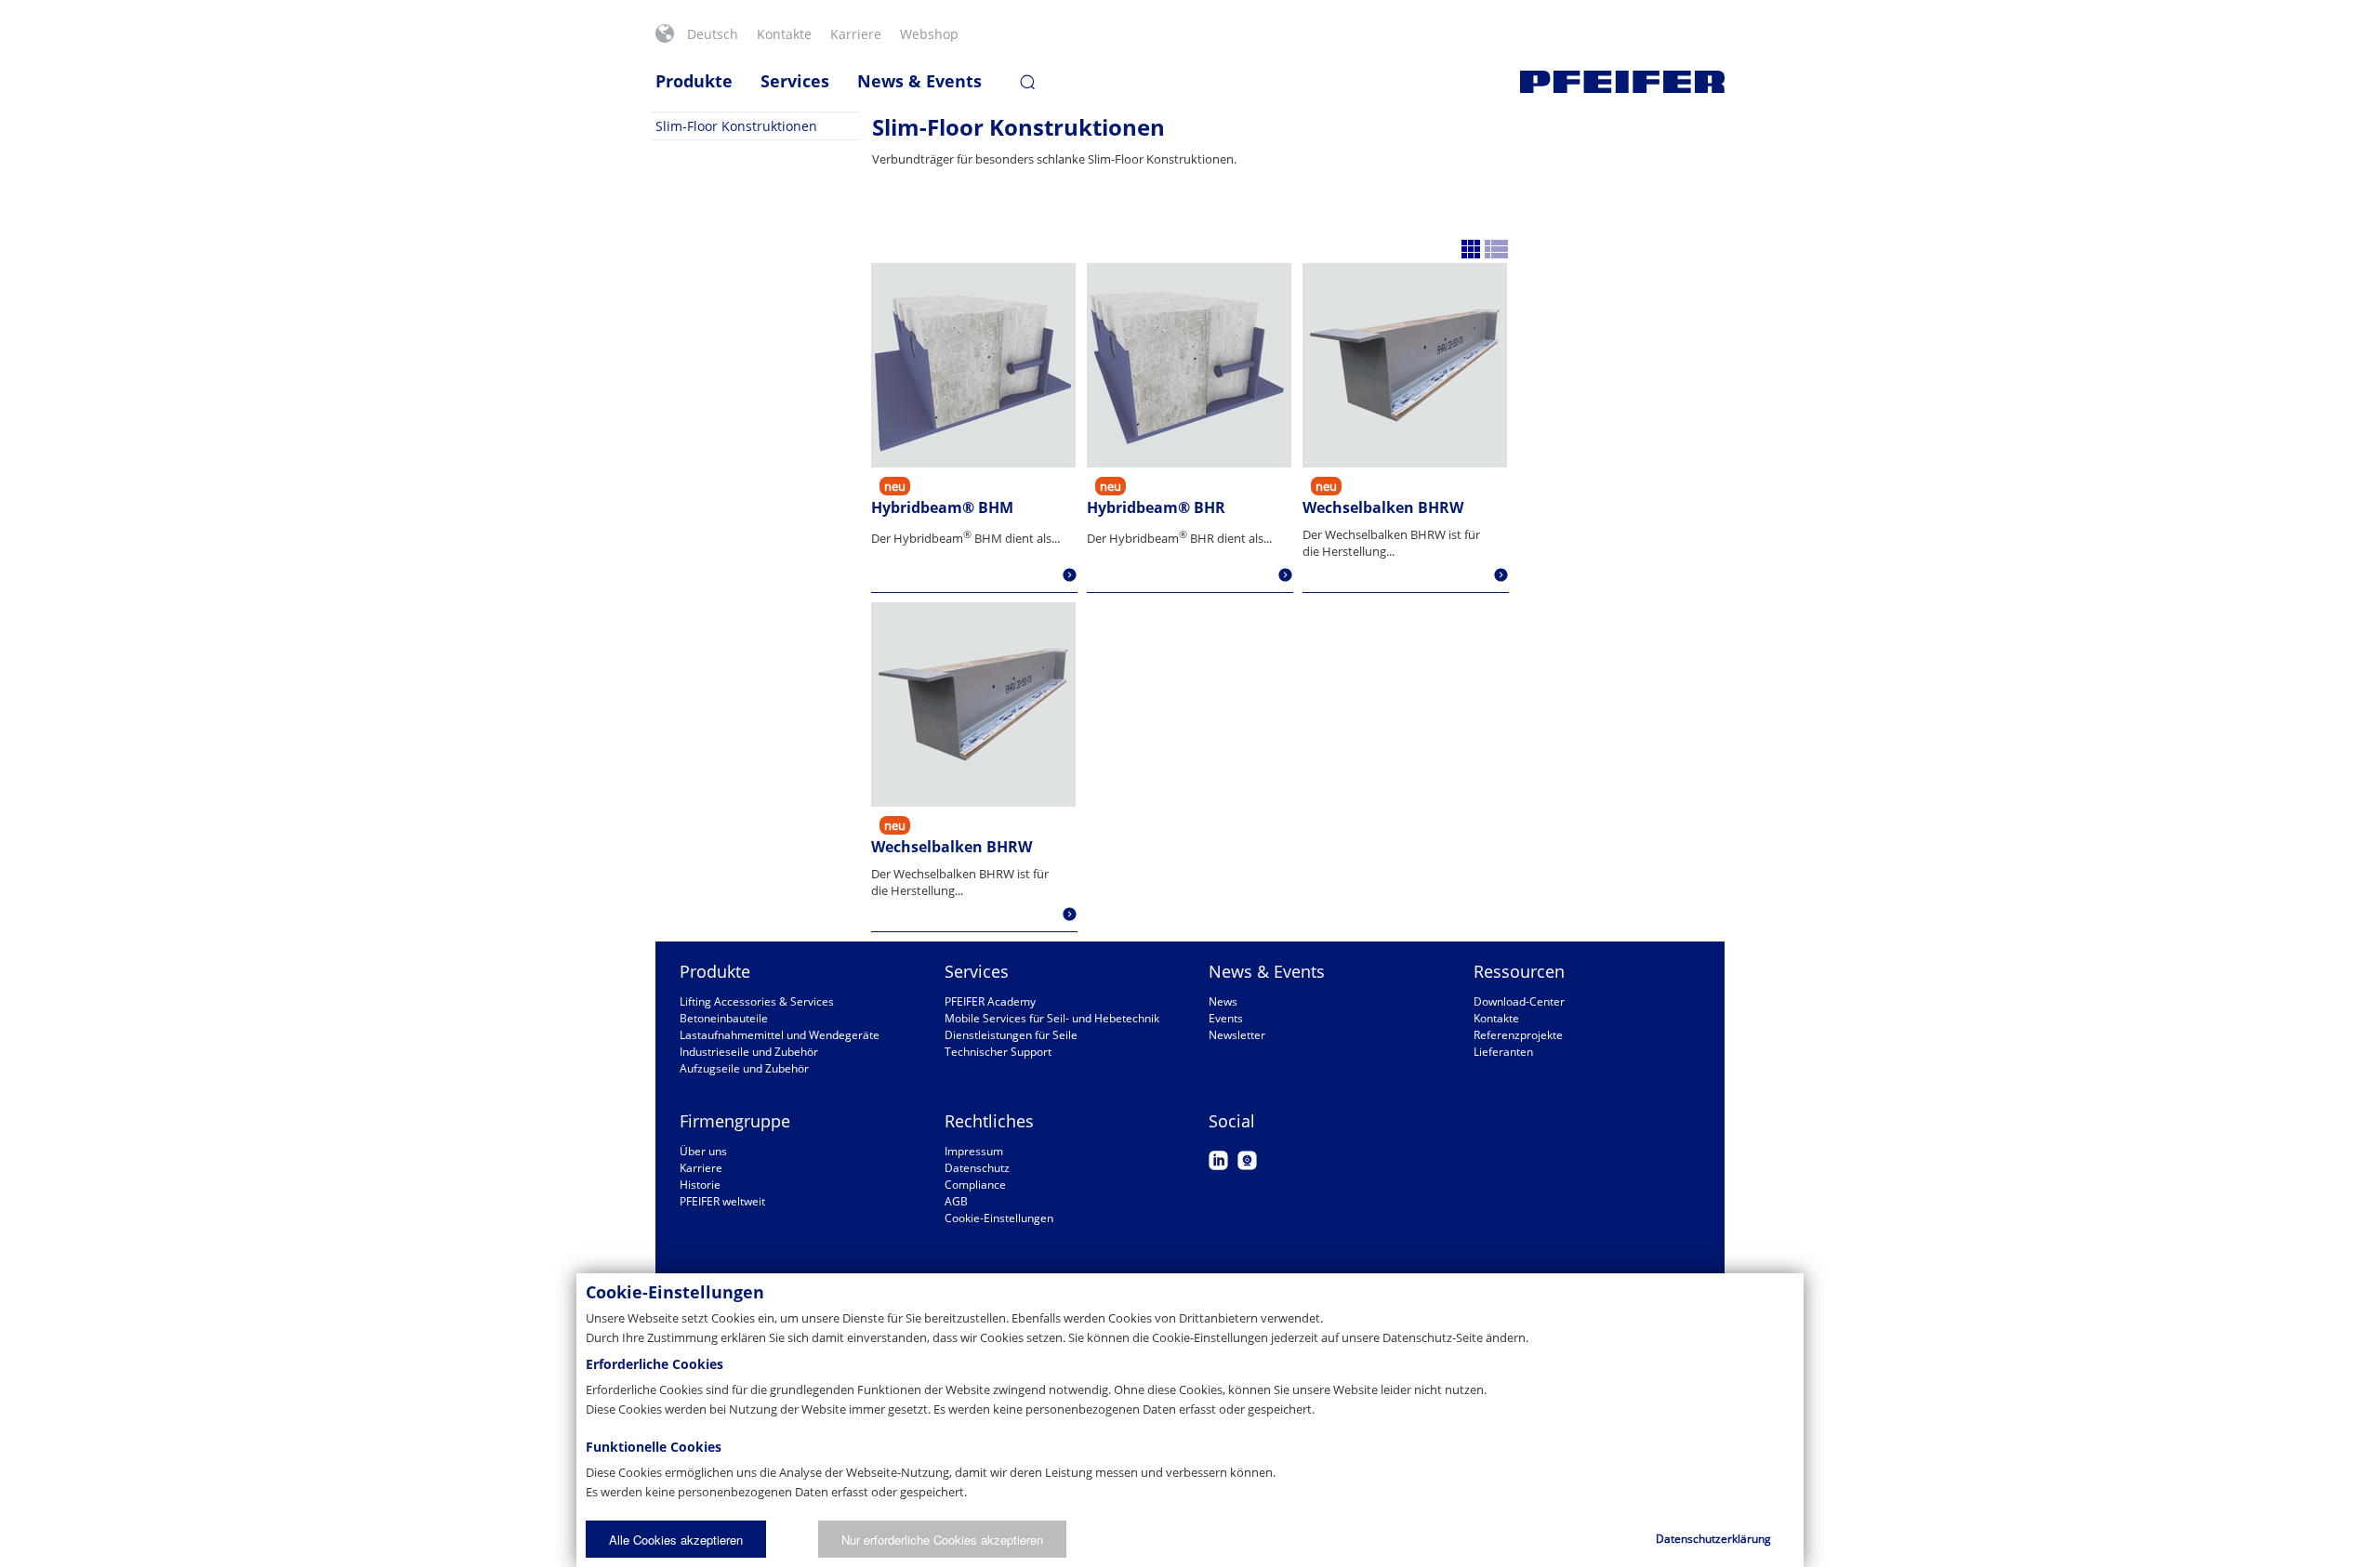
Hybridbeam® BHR (1156, 507)
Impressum (974, 1151)
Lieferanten (1503, 1052)
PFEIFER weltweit (722, 1201)
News (1223, 1001)
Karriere (856, 34)
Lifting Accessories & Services (757, 1001)
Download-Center (1519, 1001)
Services (795, 81)
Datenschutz (977, 1168)
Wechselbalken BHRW (1383, 507)
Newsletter (1237, 1035)
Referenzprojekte (1518, 1035)
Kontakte (784, 34)
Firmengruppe (735, 1121)
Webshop (929, 34)
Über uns (703, 1151)
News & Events (919, 81)
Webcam (1247, 1160)
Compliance (975, 1185)
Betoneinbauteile (724, 1018)
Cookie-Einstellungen (999, 1218)
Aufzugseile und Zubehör (744, 1068)
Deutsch (713, 34)
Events (1226, 1018)
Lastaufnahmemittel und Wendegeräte (780, 1035)
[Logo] (1622, 82)
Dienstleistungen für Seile (1011, 1035)
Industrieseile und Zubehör (749, 1052)
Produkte (694, 81)
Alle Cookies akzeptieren (676, 1540)
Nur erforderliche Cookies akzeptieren (942, 1540)
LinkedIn (1218, 1160)
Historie (700, 1185)
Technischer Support (998, 1052)
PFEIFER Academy (990, 1001)
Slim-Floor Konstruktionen (736, 126)
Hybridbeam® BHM (942, 507)
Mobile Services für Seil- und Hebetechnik (1052, 1018)
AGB (956, 1201)
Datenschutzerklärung (1713, 1539)
